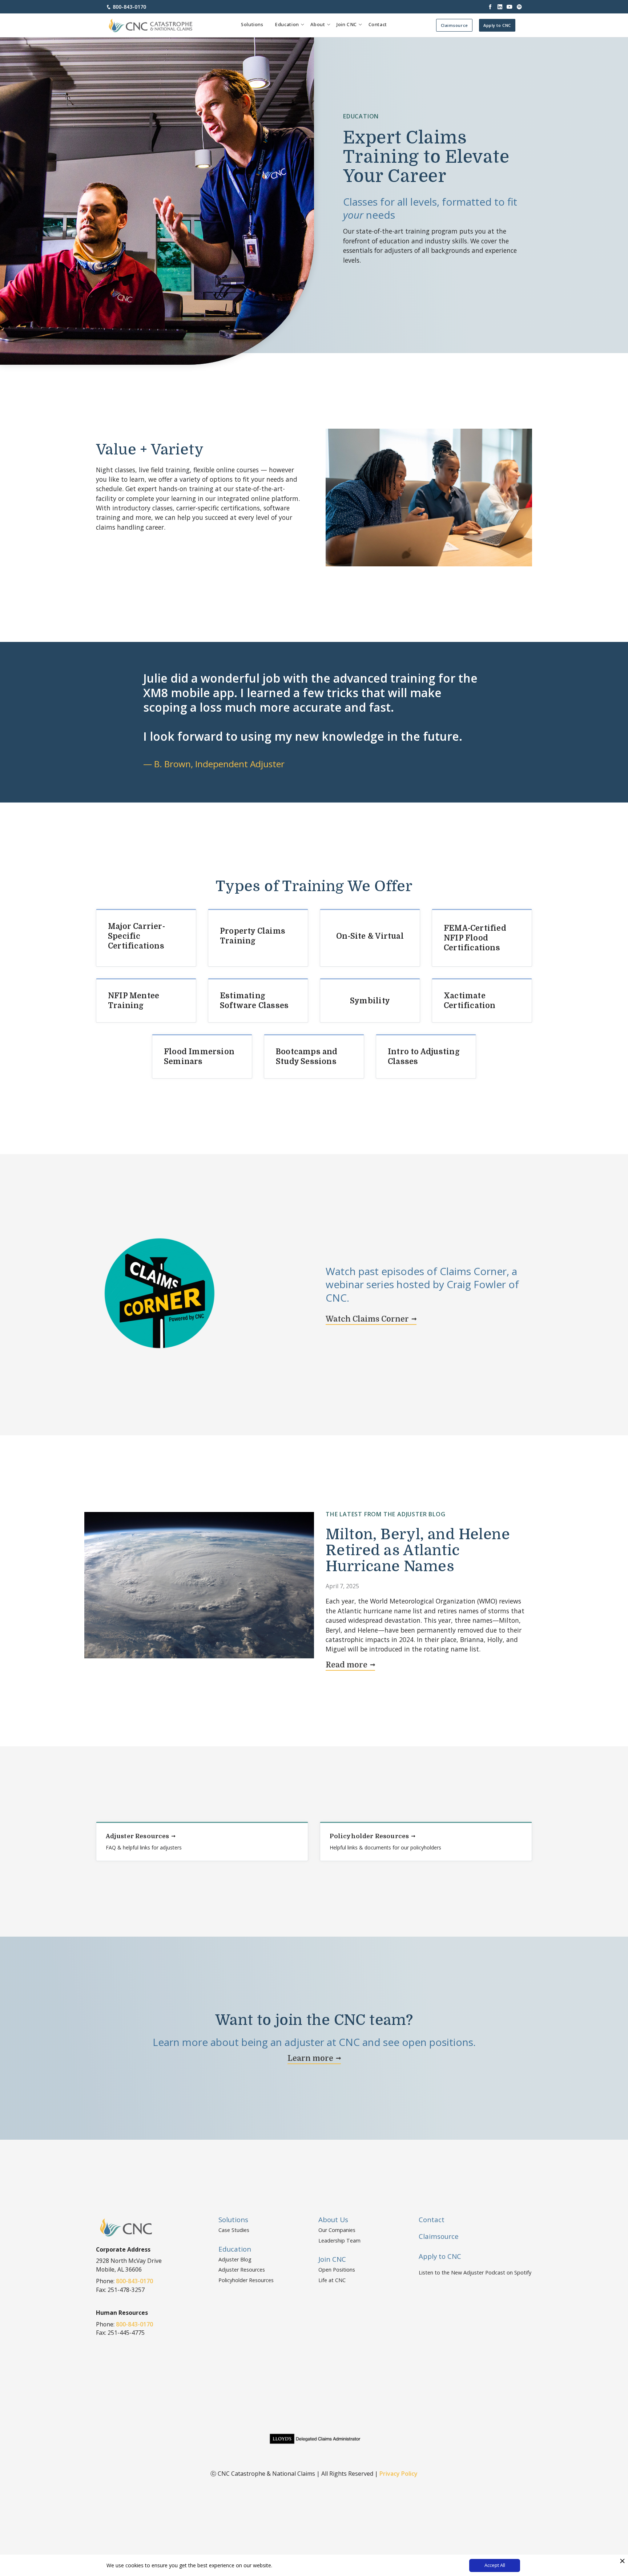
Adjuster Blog (235, 2259)
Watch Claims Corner (367, 1319)
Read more (347, 1665)
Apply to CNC (497, 25)
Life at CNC (332, 2280)
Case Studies (234, 2230)
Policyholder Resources (246, 2280)
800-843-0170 (129, 7)
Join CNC (347, 25)
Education (287, 25)
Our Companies (337, 2230)
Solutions (252, 25)
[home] (151, 25)
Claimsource (454, 25)
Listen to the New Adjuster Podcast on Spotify (475, 2272)
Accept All (495, 2565)
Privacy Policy (398, 2474)
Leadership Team (339, 2241)
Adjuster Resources (242, 2270)
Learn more (310, 2058)
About (318, 25)
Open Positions (337, 2270)
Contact (378, 25)
